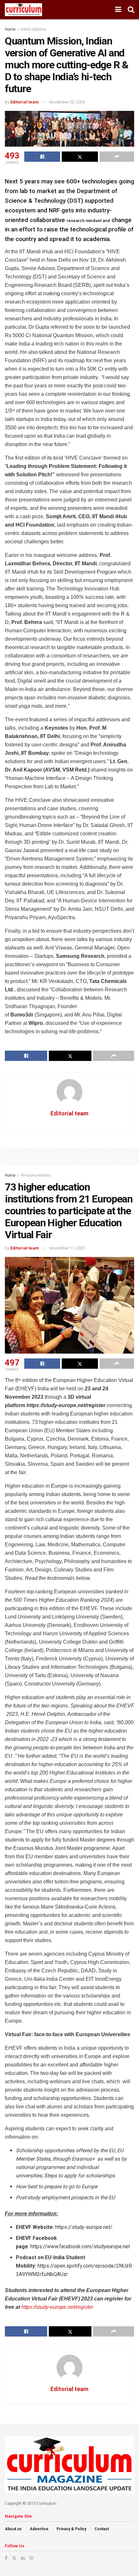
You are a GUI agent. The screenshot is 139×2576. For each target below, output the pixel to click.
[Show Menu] (118, 10)
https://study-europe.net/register (57, 2307)
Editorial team (25, 102)
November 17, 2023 (67, 1248)
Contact (102, 2529)
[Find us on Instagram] (31, 2558)
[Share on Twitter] (80, 157)
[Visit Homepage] (23, 10)
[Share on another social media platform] (117, 157)
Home (10, 29)
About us (13, 2529)
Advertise (39, 2529)
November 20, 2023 (67, 102)
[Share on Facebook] (42, 157)
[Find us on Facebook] (6, 2558)
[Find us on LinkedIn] (23, 2558)
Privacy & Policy (71, 2529)
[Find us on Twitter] (14, 2558)
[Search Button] (131, 10)
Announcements (36, 1175)
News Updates (34, 29)
